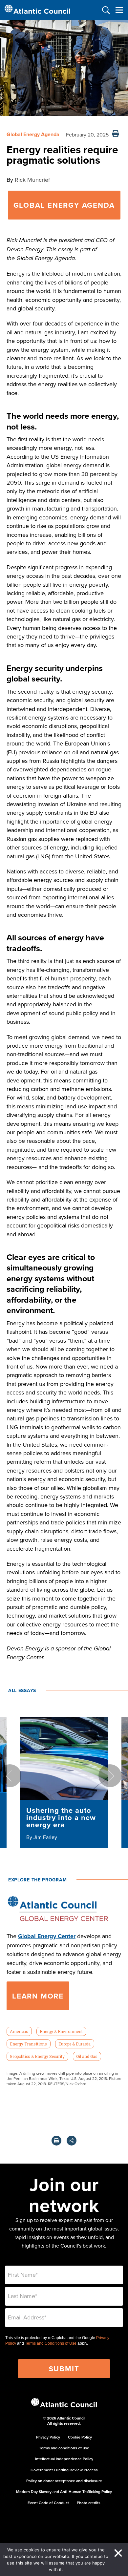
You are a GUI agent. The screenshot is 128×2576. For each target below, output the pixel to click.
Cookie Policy (80, 2437)
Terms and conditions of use (64, 2448)
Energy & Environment (61, 2031)
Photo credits (89, 2503)
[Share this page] (72, 2141)
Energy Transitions (28, 2044)
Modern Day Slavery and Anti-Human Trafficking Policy (64, 2492)
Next (110, 1776)
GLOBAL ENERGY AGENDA (64, 205)
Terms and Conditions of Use (51, 2343)
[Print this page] (116, 134)
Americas (19, 2031)
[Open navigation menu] (119, 10)
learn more (38, 1996)
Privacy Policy (48, 2437)
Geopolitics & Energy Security (37, 2056)
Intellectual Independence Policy (64, 2459)
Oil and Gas (87, 2056)
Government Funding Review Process (64, 2470)
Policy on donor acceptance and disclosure (64, 2481)
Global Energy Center (47, 1936)
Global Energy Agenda (33, 134)
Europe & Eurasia (75, 2044)
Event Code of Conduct (48, 2503)
